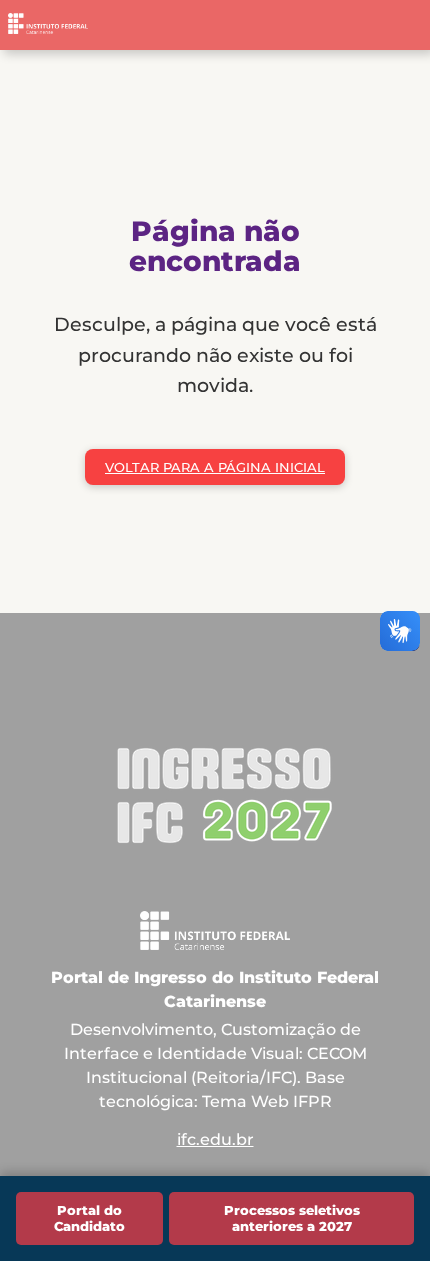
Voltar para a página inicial (215, 467)
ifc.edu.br (215, 1139)
